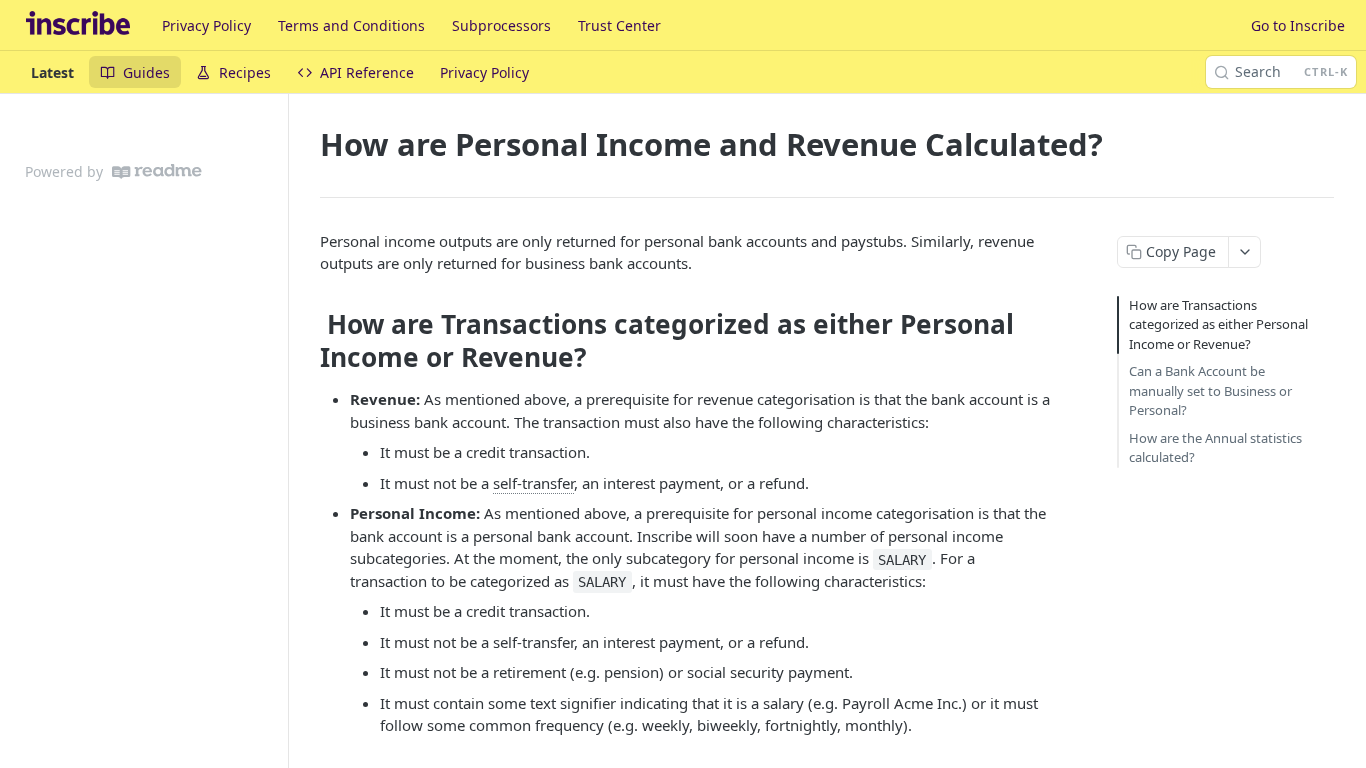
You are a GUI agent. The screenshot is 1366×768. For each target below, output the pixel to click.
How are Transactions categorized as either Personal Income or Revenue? (1218, 324)
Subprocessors (501, 25)
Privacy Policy (206, 25)
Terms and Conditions (351, 25)
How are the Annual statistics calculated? (1215, 448)
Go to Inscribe (1298, 25)
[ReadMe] (157, 171)
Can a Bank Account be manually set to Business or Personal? (1210, 390)
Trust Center (619, 25)
